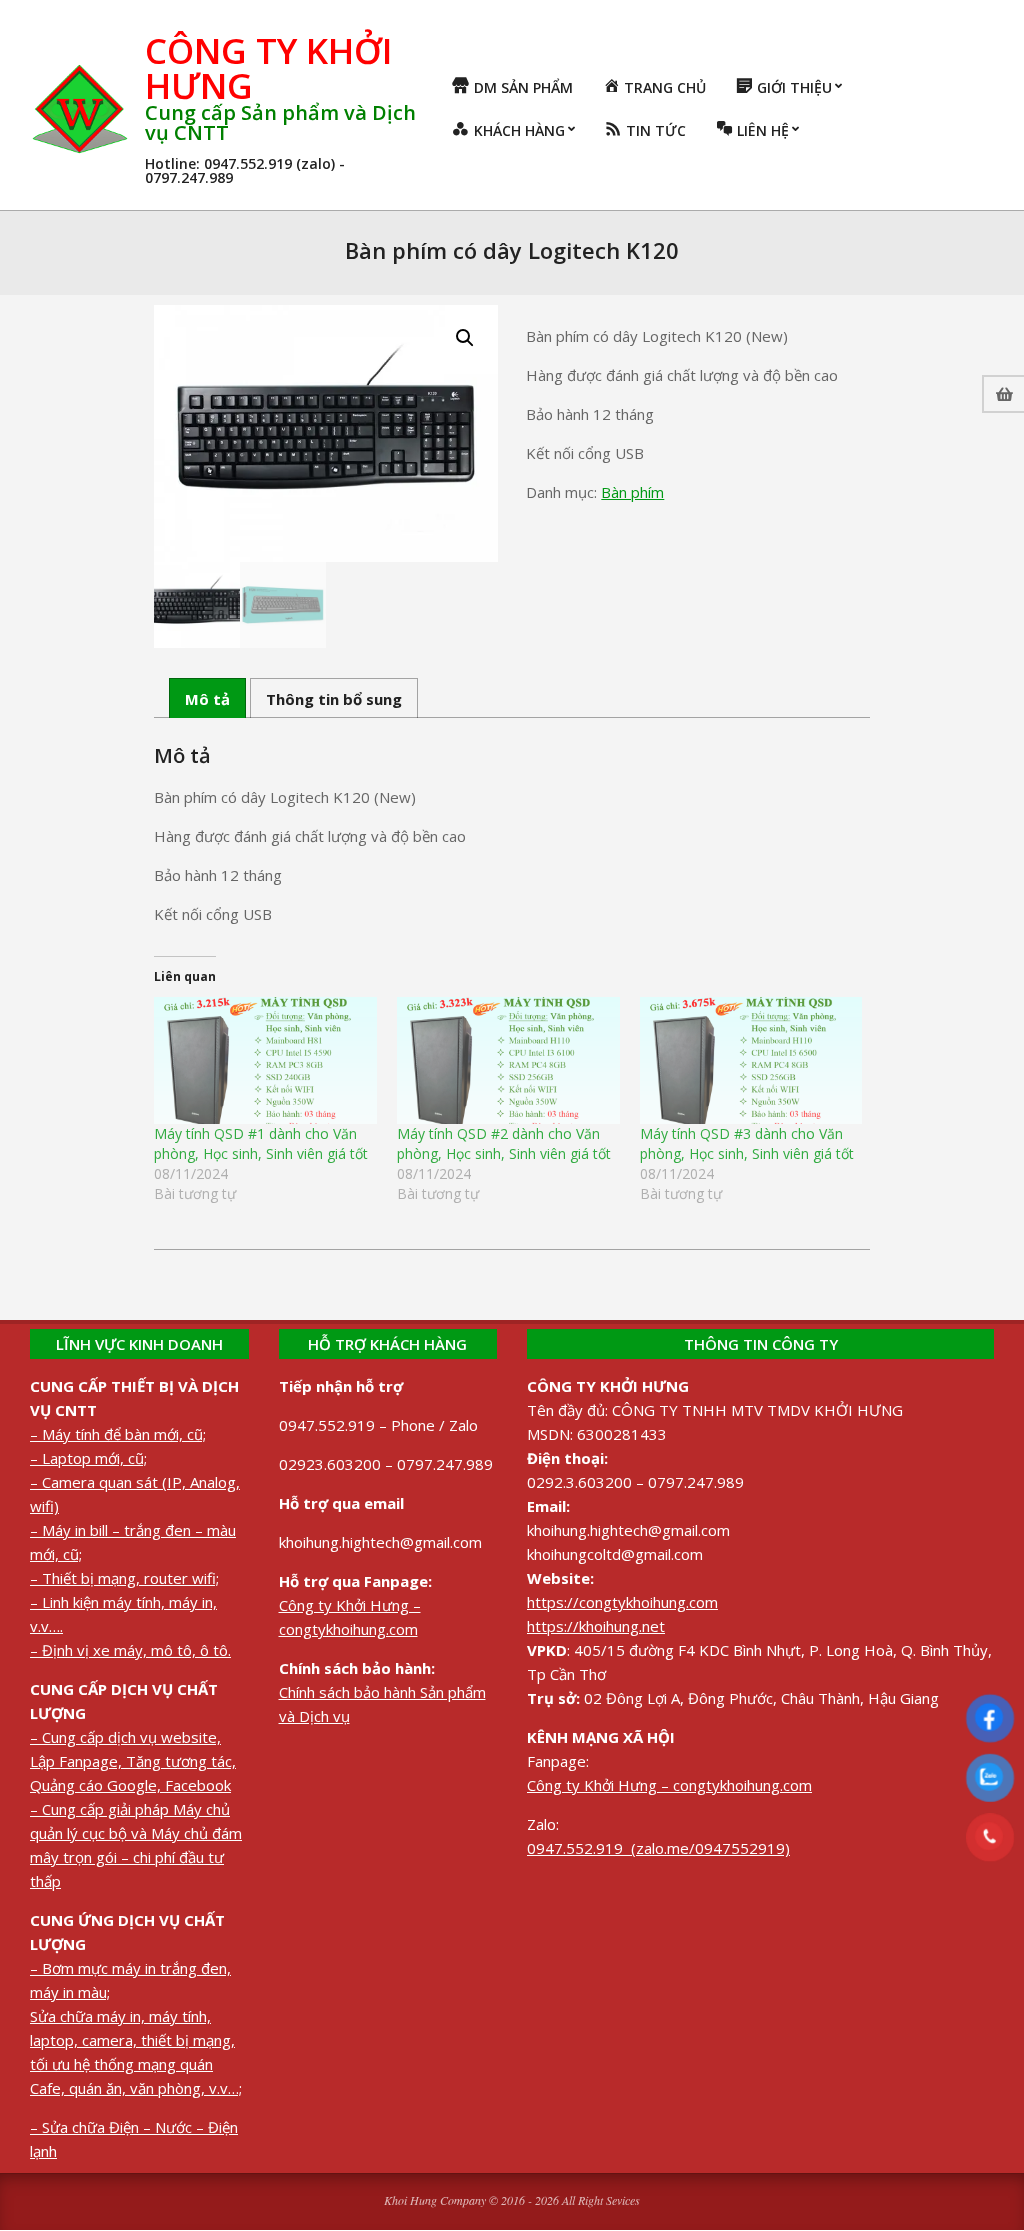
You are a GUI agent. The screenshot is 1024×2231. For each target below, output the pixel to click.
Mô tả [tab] (207, 699)
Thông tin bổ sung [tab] (334, 699)
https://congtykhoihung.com (622, 1602)
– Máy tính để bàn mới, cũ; (118, 1434)
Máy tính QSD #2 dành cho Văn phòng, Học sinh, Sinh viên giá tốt (504, 1143)
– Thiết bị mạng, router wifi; (124, 1578)
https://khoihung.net (596, 1626)
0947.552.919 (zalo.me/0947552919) (658, 1848)
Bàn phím (632, 492)
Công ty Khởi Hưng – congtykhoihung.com (669, 1785)
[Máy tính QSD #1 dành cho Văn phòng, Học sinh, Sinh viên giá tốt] (265, 1060)
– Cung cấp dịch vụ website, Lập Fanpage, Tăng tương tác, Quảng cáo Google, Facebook (133, 1761)
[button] (465, 338)
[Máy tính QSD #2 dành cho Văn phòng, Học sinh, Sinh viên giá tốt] (508, 1060)
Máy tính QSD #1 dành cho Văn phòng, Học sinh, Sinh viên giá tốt (261, 1143)
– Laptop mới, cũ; (88, 1458)
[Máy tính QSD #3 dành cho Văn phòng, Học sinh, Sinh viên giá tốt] (751, 1060)
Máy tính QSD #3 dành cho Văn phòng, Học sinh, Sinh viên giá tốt (747, 1143)
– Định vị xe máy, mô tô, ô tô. (130, 1650)
